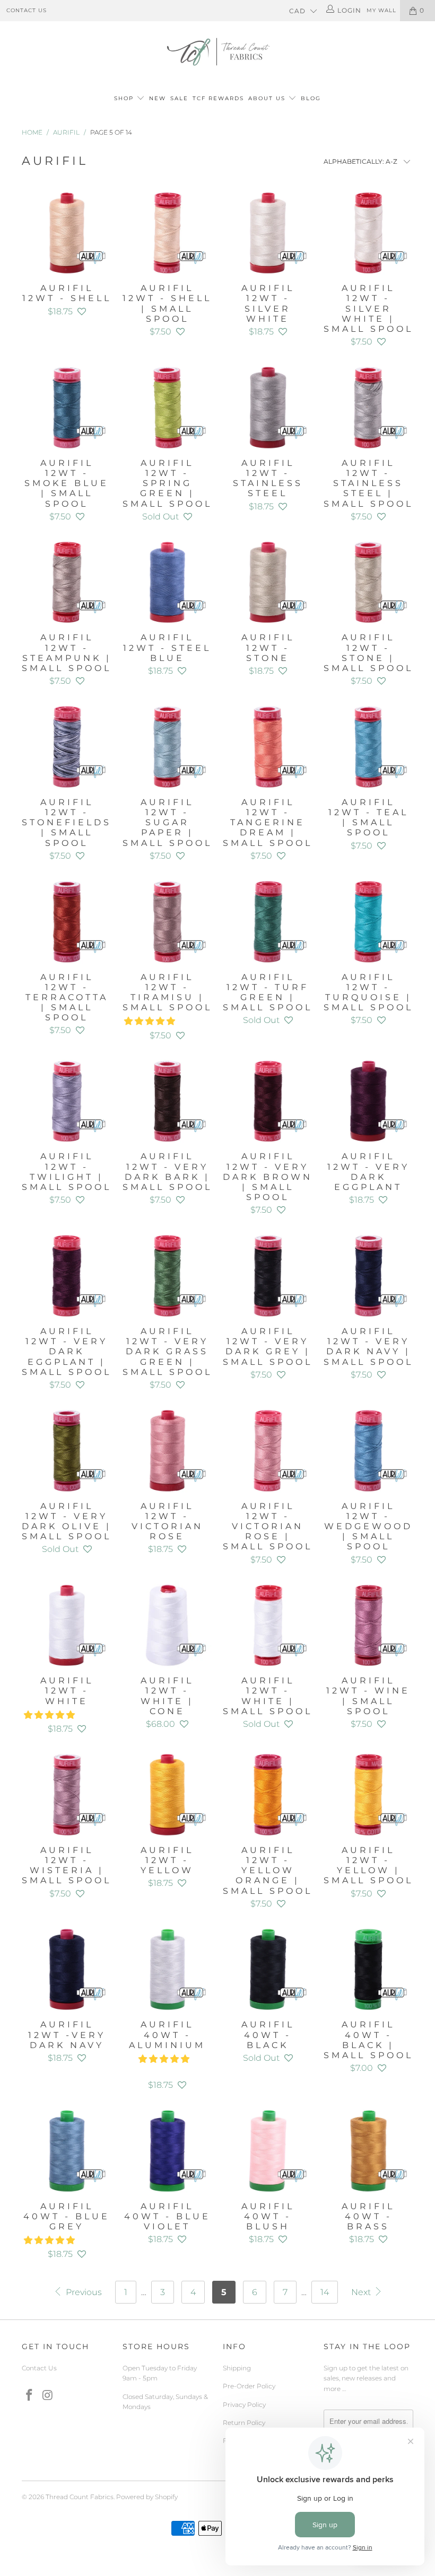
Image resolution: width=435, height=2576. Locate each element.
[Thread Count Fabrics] (217, 52)
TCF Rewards (218, 98)
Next (362, 2292)
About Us (268, 98)
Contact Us (27, 10)
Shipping (237, 2368)
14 (325, 2292)
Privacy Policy (244, 2405)
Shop (124, 98)
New (158, 98)
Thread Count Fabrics (80, 2497)
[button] (82, 311)
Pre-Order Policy (249, 2386)
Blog (311, 98)
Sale (179, 98)
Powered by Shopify (147, 2497)
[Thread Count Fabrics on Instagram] (48, 2396)
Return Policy (244, 2423)
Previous (83, 2292)
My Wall (381, 10)
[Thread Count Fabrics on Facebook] (30, 2396)
